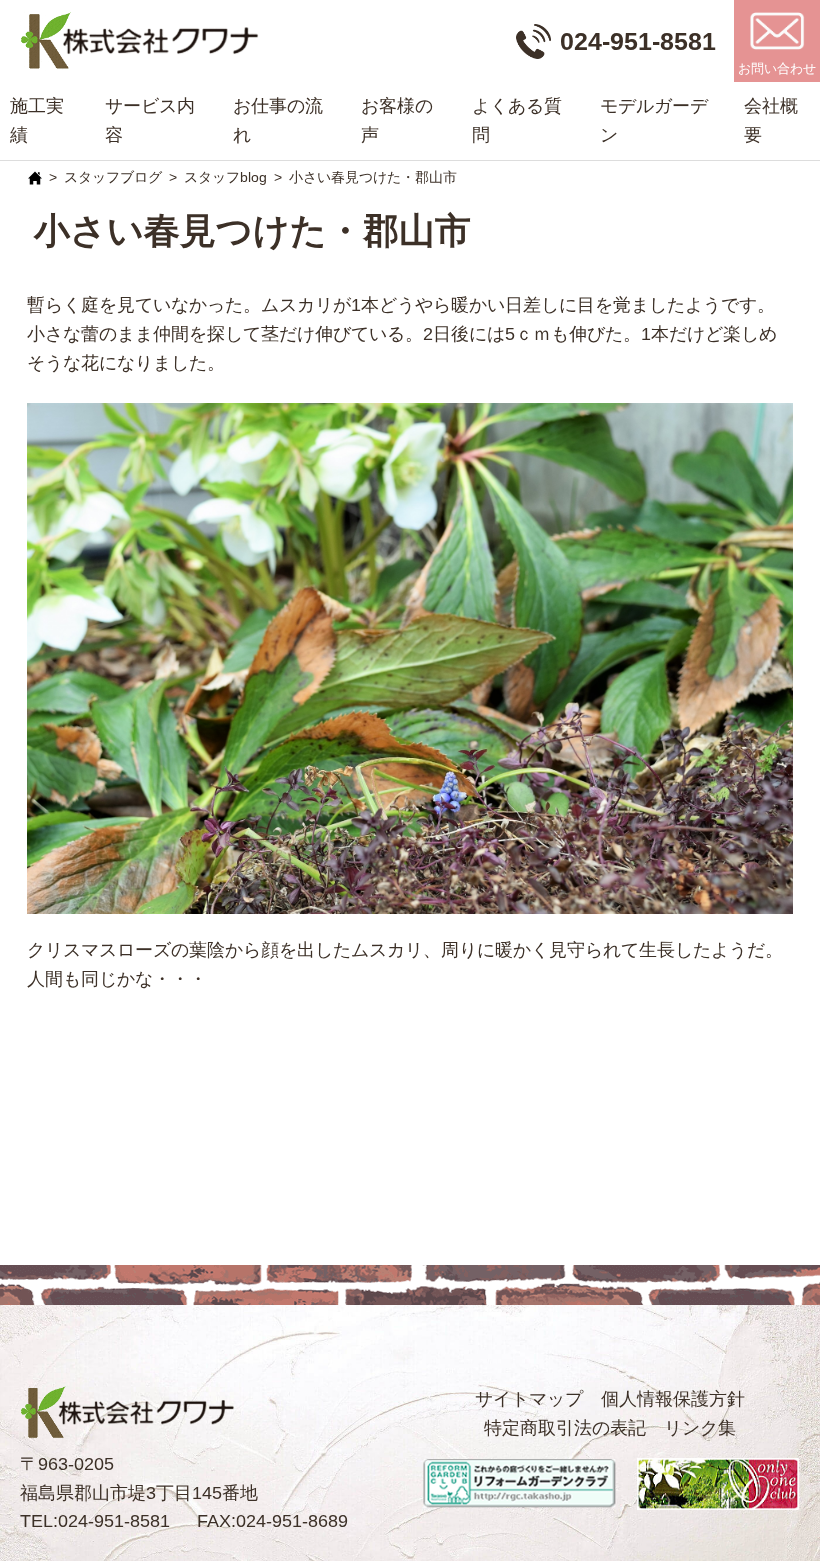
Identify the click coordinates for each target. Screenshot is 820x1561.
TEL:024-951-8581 (95, 1521)
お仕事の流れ (278, 120)
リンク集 (700, 1428)
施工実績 (37, 120)
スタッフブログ (113, 177)
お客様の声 (397, 120)
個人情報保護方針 (673, 1399)
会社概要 (771, 120)
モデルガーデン (654, 120)
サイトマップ (529, 1399)
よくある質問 (517, 120)
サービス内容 (150, 120)
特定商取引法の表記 (565, 1428)
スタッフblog (225, 177)
